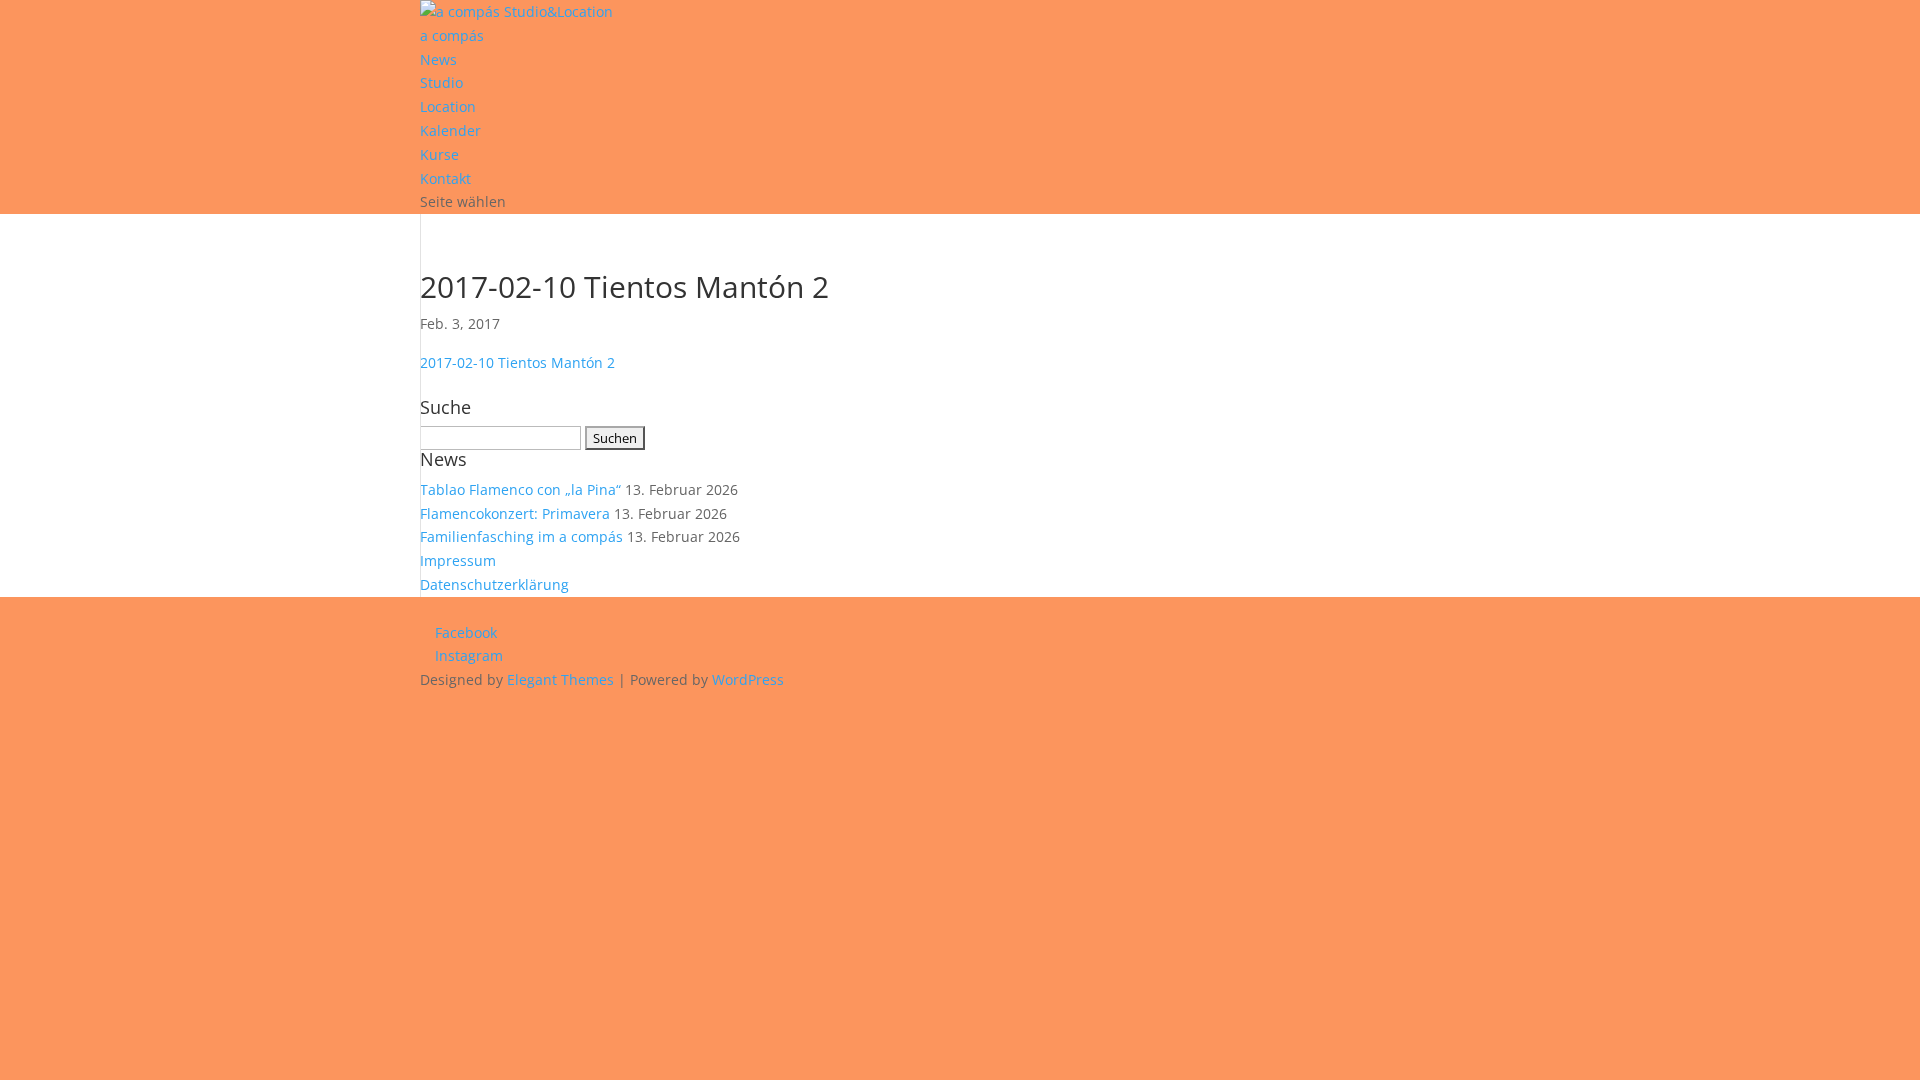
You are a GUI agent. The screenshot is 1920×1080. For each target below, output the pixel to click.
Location (448, 106)
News (438, 59)
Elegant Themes (560, 679)
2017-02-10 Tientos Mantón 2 (517, 362)
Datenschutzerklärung (494, 584)
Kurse (439, 154)
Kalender (450, 130)
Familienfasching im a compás (521, 536)
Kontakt (445, 178)
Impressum (458, 560)
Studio (441, 82)
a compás (452, 35)
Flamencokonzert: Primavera (515, 513)
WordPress (748, 679)
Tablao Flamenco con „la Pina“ (520, 489)
